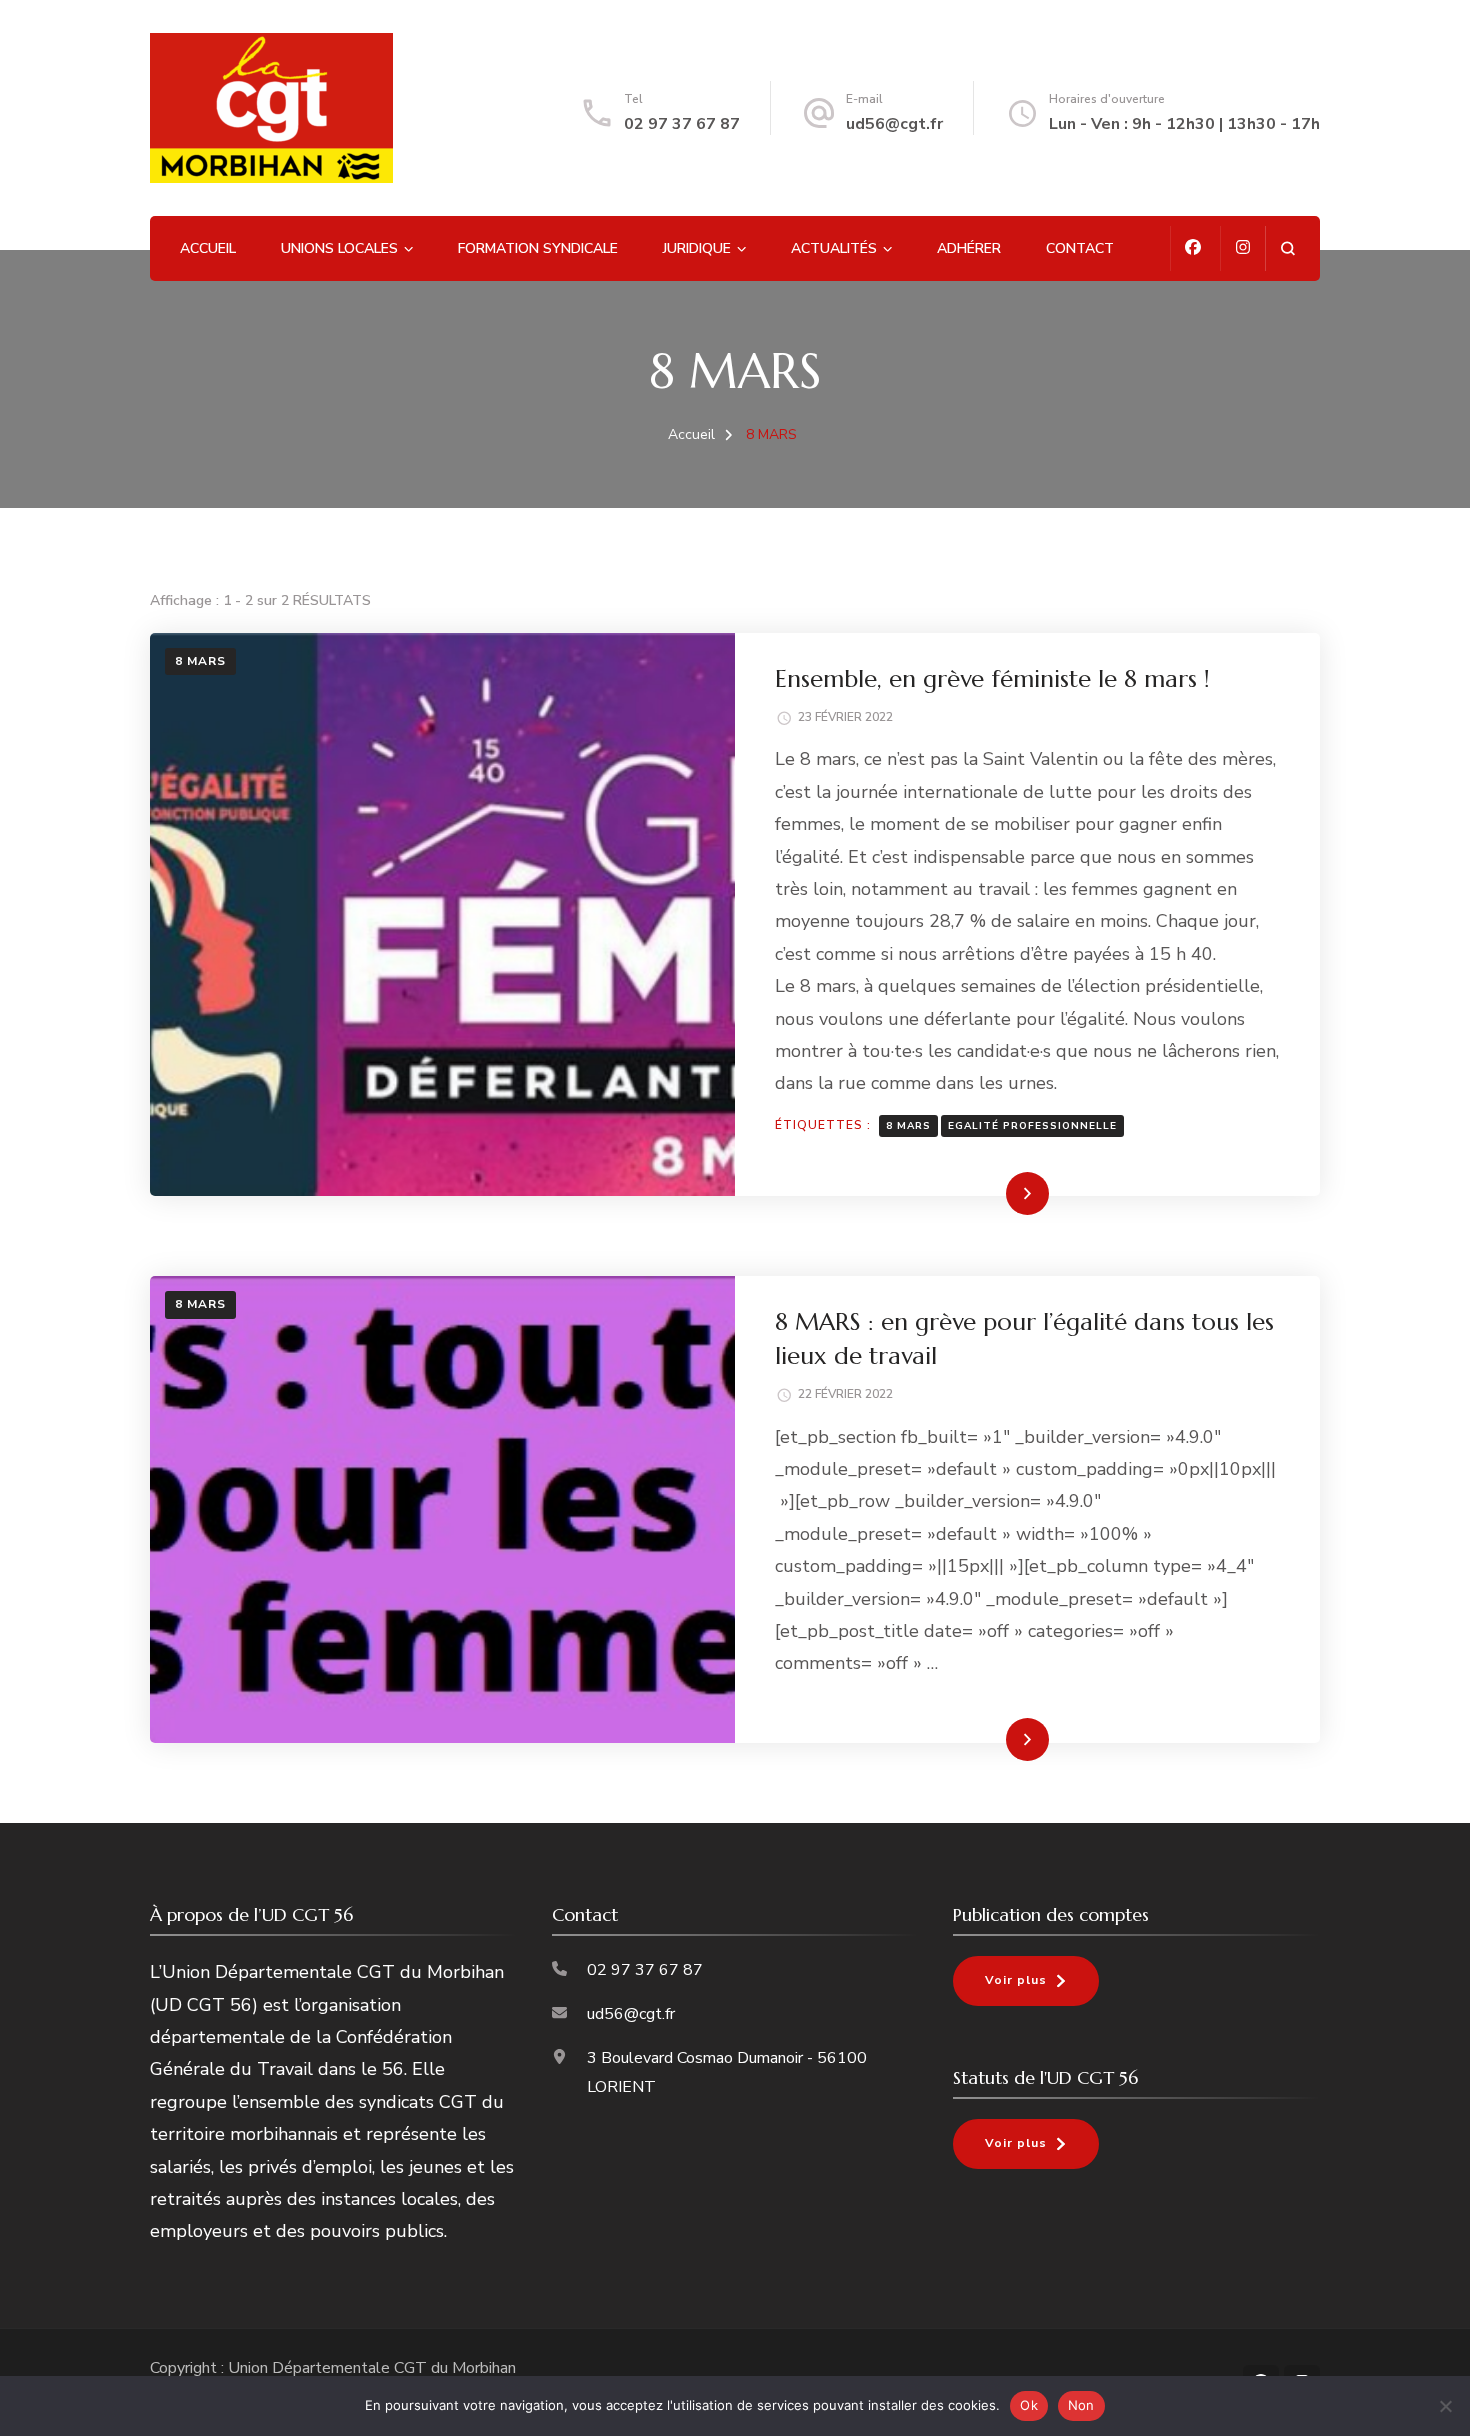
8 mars (908, 1126)
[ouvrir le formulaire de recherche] (1287, 248)
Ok (1029, 2405)
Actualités (834, 248)
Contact (1080, 248)
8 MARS (200, 661)
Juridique (697, 248)
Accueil (208, 248)
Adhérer (969, 248)
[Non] (1445, 2406)
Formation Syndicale (538, 248)
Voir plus (1016, 1980)
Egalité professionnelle (1032, 1126)
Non (1081, 2405)
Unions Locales (339, 248)
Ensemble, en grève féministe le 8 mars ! (992, 679)
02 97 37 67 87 (682, 124)
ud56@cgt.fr (894, 124)
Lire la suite (993, 1193)
